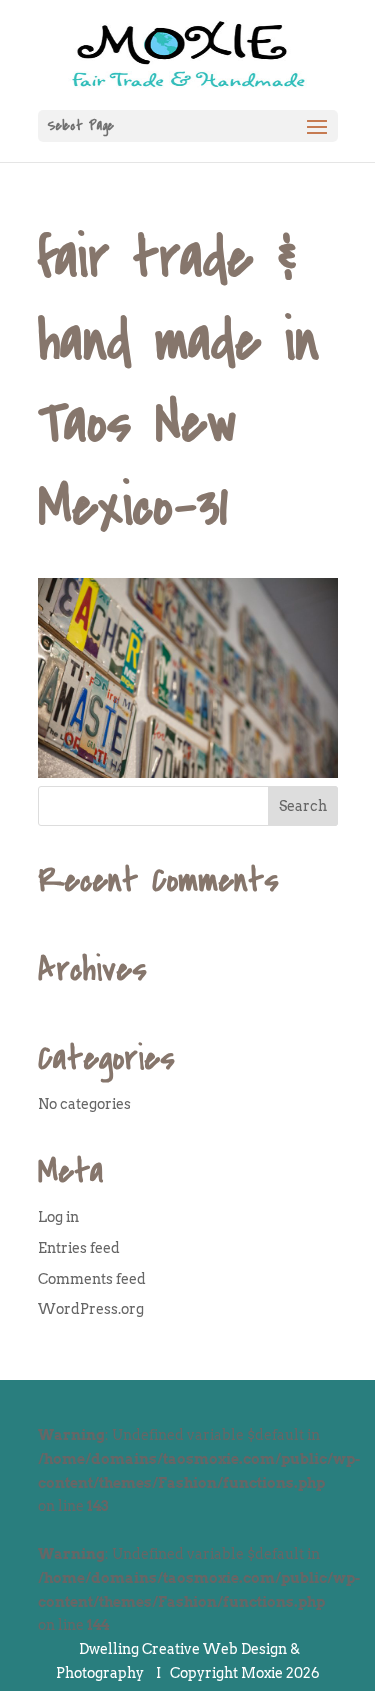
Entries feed (79, 1248)
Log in (58, 1217)
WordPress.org (91, 1309)
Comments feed (92, 1279)
